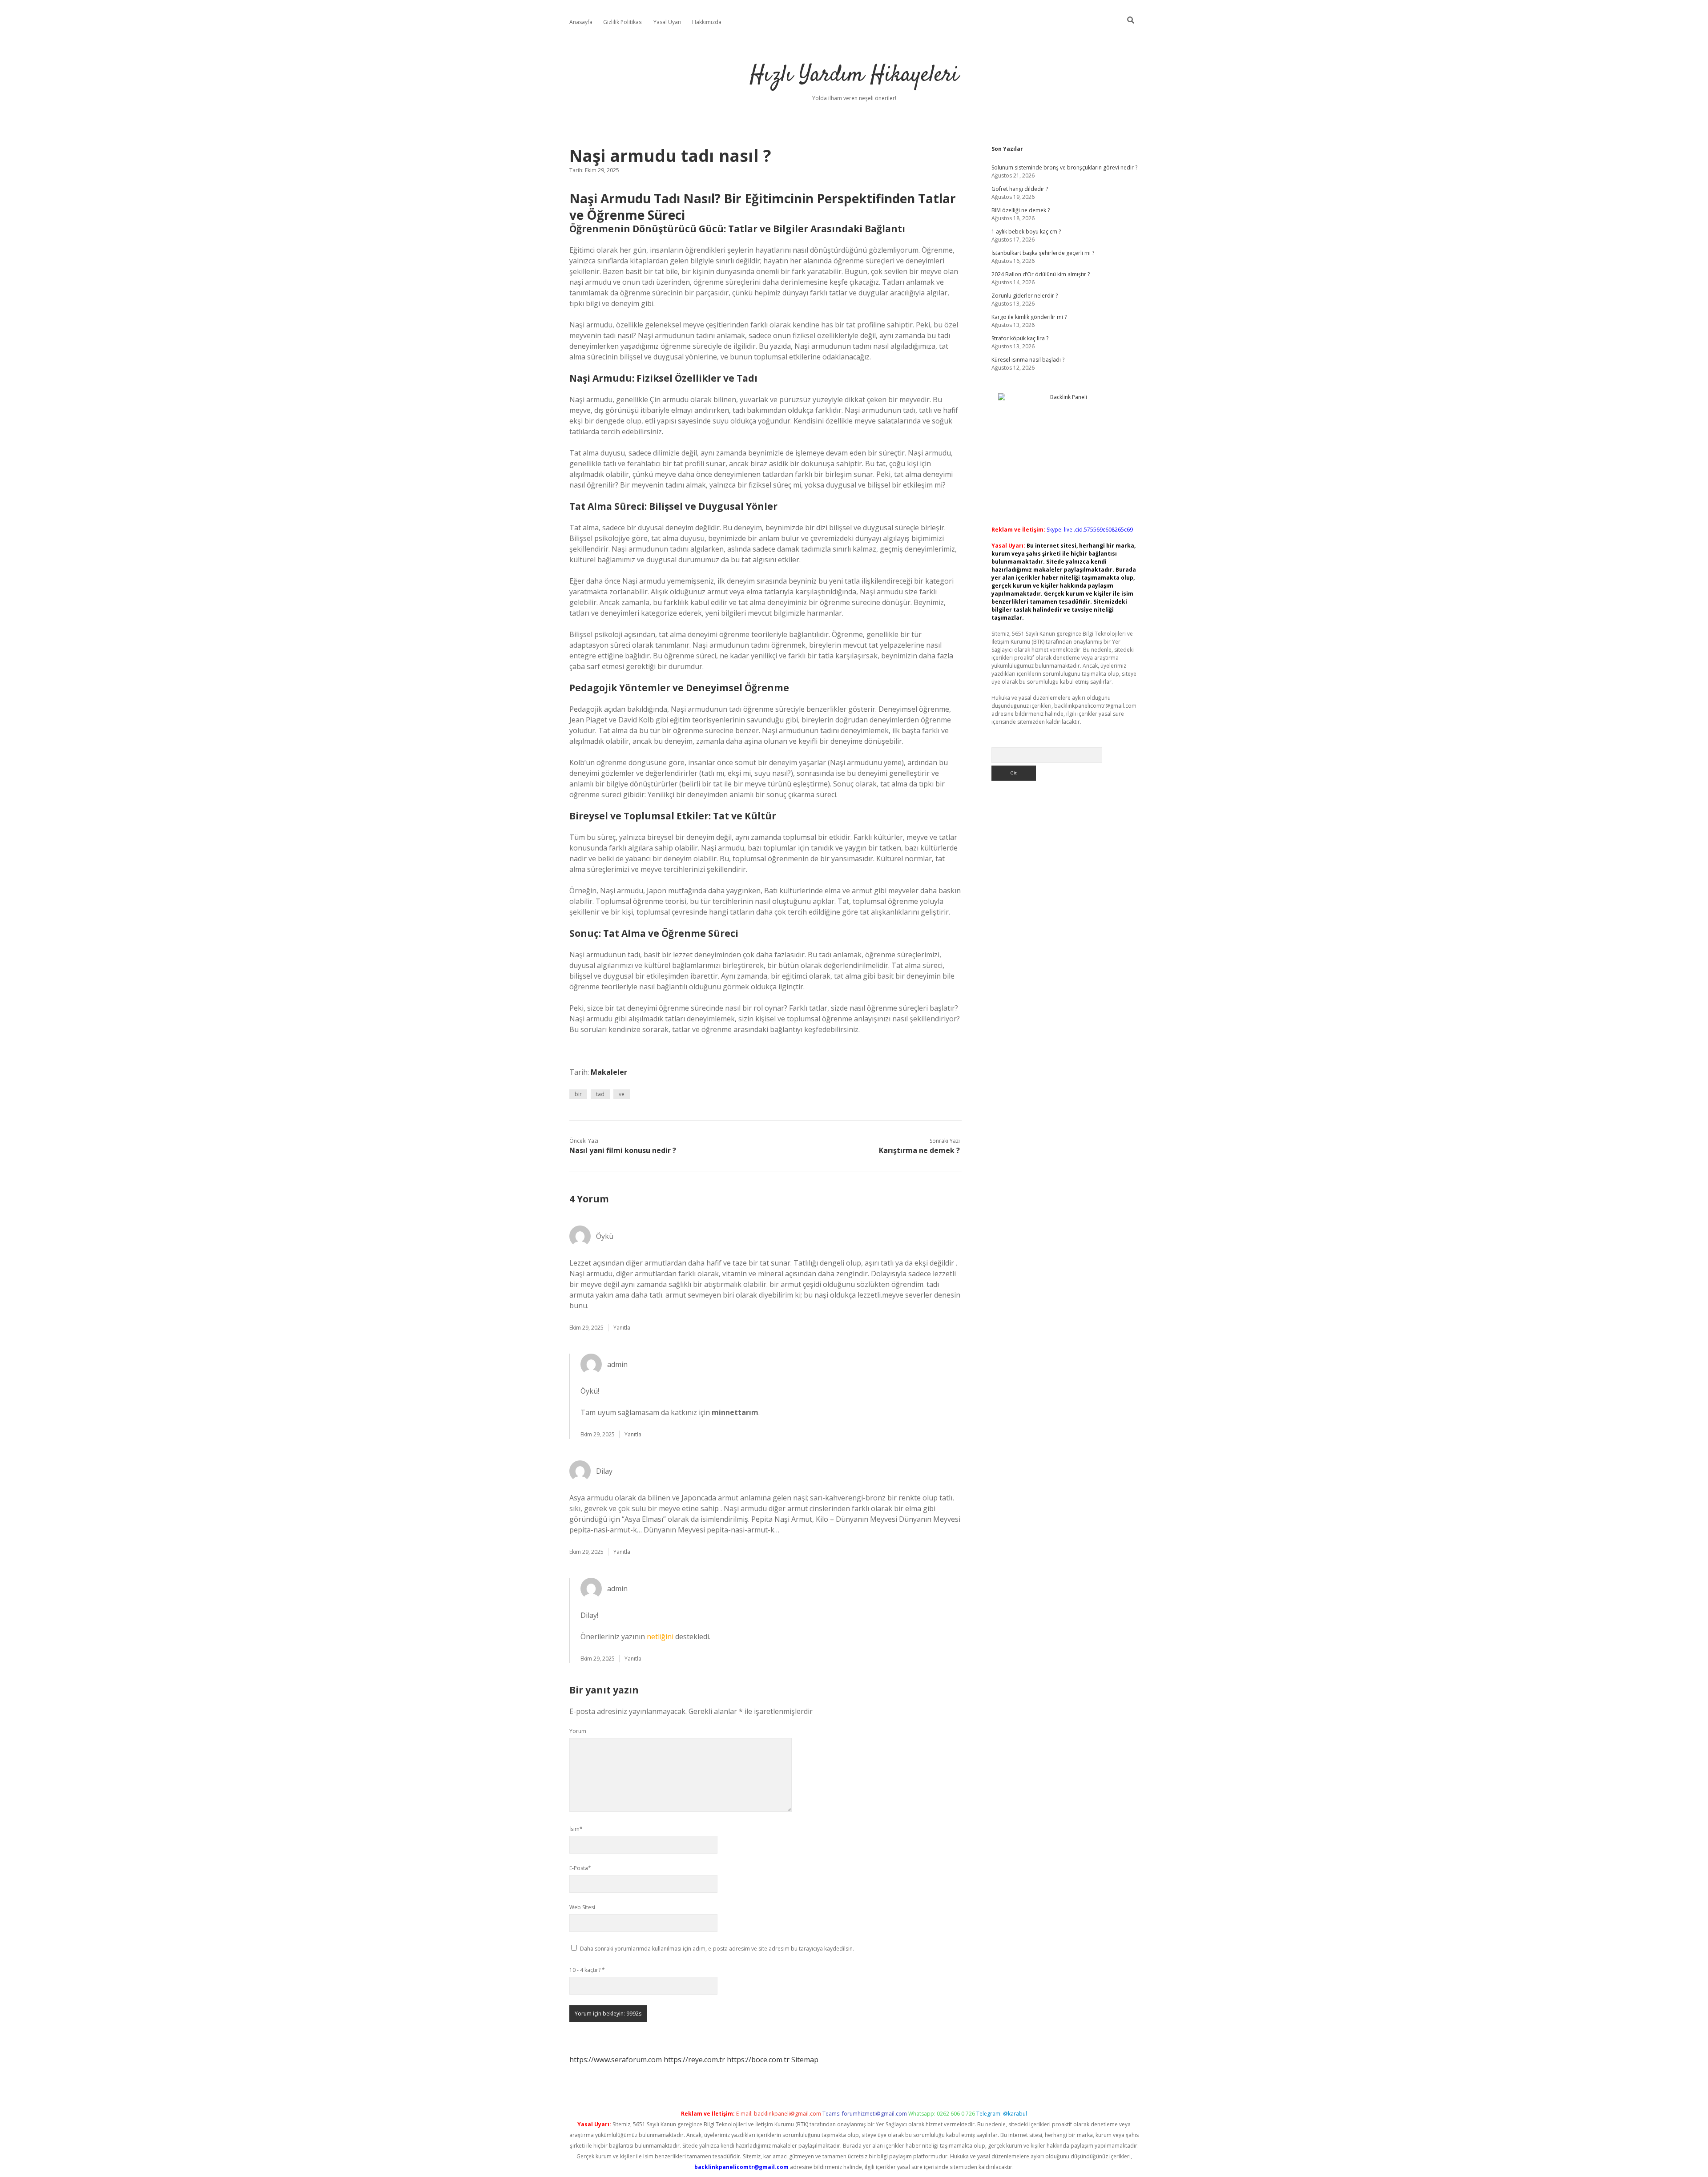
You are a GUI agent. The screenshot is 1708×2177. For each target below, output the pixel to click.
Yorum (578, 1731)
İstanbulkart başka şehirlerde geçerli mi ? (1043, 253)
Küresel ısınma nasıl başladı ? (1028, 360)
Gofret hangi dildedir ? (1020, 189)
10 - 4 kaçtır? (587, 1970)
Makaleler (609, 1072)
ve (622, 1094)
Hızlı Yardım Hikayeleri (854, 75)
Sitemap (805, 2060)
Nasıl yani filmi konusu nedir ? (623, 1150)
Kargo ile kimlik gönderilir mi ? (1029, 317)
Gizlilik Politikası (623, 22)
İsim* (576, 1829)
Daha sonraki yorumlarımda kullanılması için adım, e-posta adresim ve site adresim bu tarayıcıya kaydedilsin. (717, 1949)
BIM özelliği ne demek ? (1021, 210)
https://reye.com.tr (694, 2060)
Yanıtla (622, 1328)
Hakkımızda (707, 22)
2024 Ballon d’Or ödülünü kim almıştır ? (1041, 274)
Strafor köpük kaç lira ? (1020, 338)
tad (600, 1094)
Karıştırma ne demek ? (919, 1150)
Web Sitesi (582, 1907)
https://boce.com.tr (758, 2060)
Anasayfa (581, 22)
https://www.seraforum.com (616, 2060)
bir (578, 1094)
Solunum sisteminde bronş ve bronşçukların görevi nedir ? (1064, 167)
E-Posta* (580, 1868)
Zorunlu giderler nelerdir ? (1025, 296)
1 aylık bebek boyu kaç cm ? (1026, 232)
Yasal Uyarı (667, 22)
